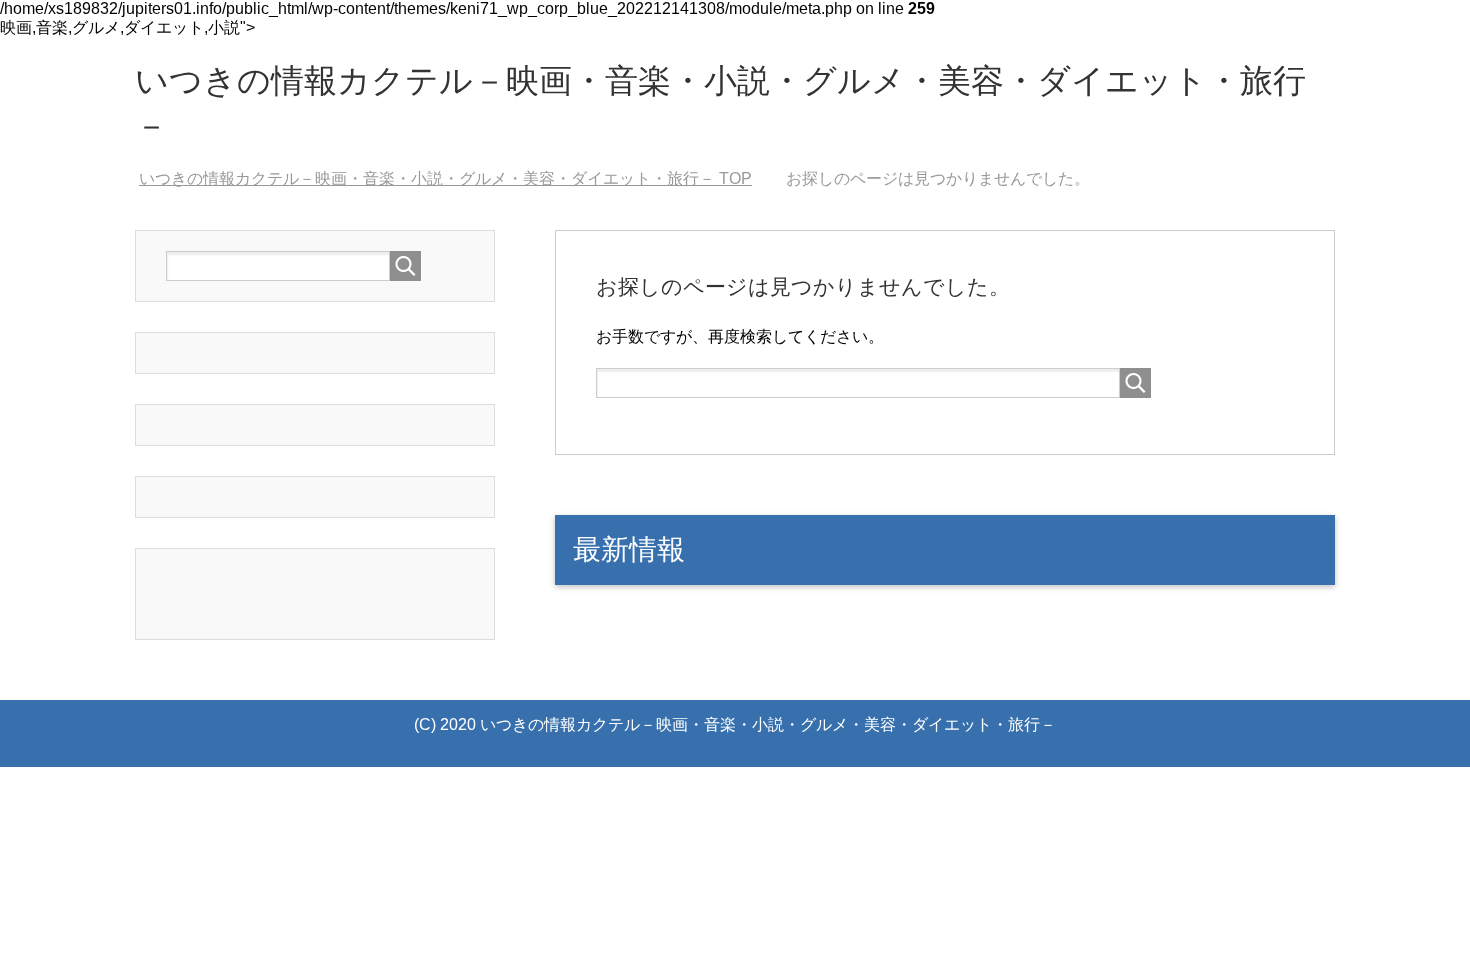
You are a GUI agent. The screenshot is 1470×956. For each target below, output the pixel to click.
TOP (445, 178)
